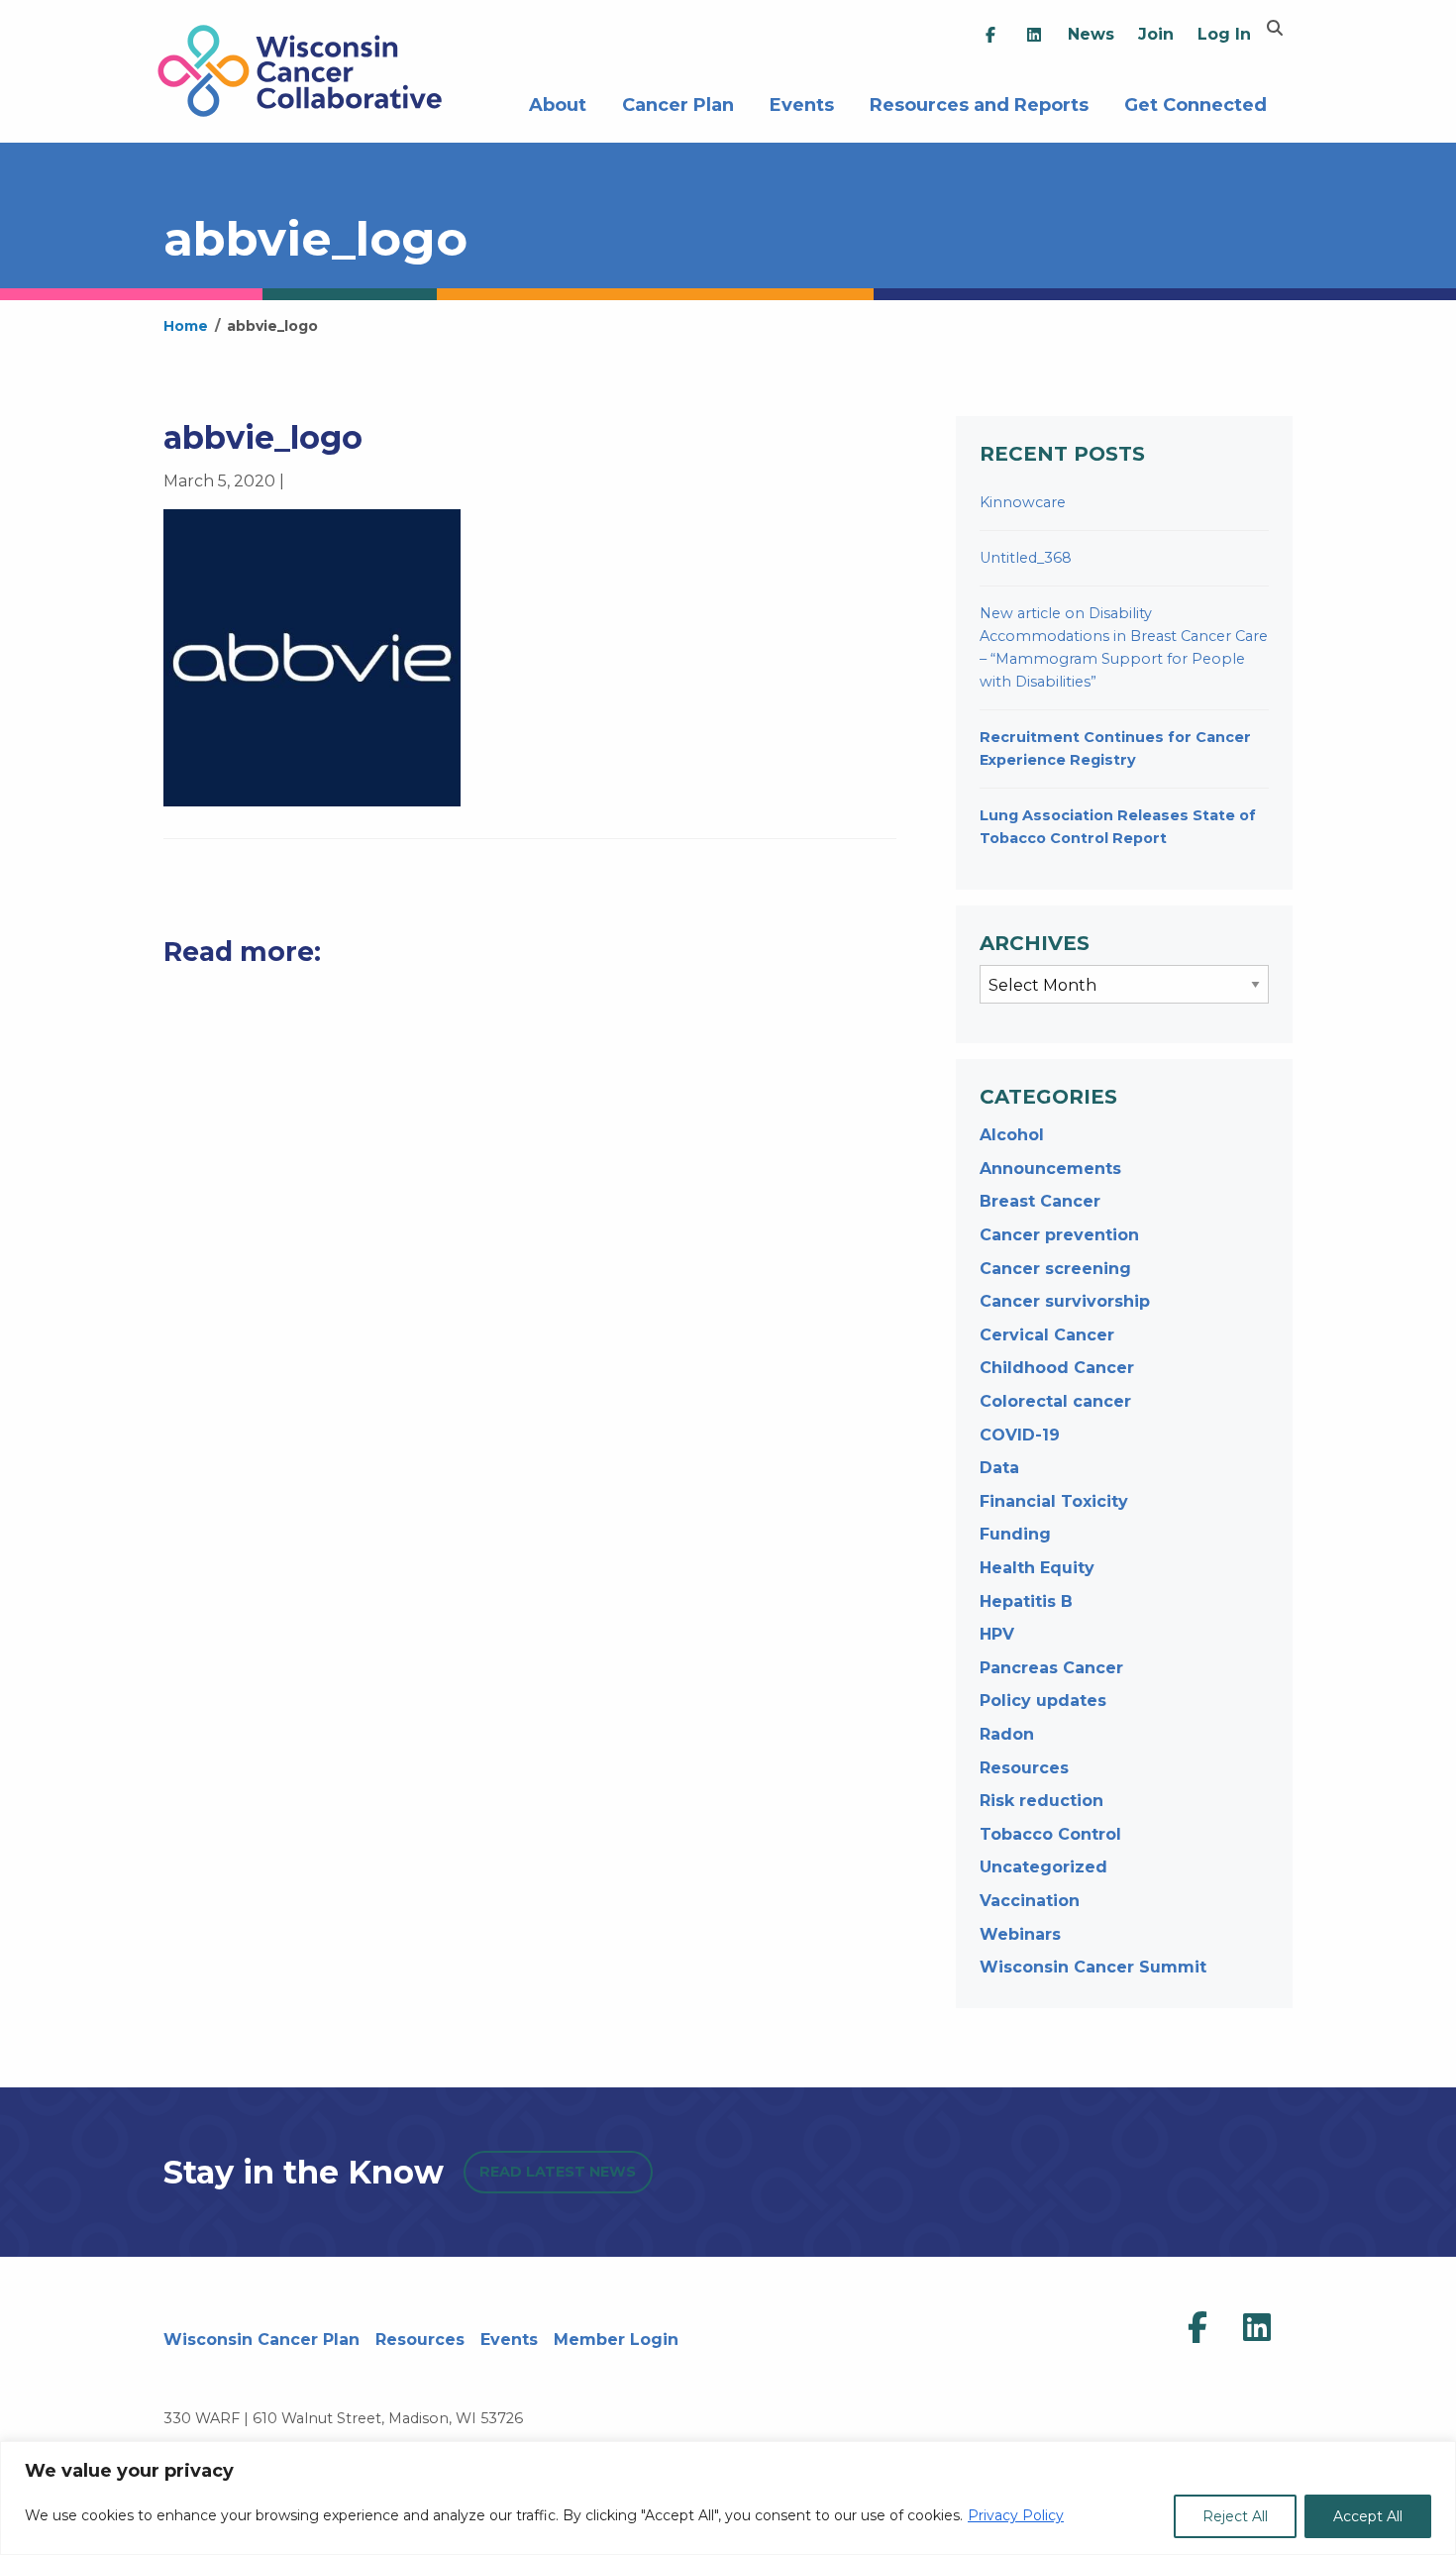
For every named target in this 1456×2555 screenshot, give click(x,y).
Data (999, 1468)
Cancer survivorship (1065, 1301)
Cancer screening (1055, 1269)
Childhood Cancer (1057, 1368)
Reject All (1235, 2516)
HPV (997, 1634)
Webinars (1020, 1934)
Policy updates (1043, 1701)
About (558, 103)
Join (1156, 34)
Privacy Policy (1016, 2515)
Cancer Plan (678, 103)
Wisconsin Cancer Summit (1093, 1967)
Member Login (616, 2340)
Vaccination (1030, 1901)
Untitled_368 (1026, 558)
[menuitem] (990, 35)
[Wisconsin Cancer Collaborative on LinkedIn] (1257, 2328)
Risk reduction (1041, 1801)
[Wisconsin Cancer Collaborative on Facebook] (1197, 2328)
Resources (1024, 1768)
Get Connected (1196, 103)
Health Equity (1037, 1568)
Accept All (1368, 2516)
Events (802, 103)
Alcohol (1012, 1135)
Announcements (1050, 1169)
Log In (1224, 34)
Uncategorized (1043, 1867)
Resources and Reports (979, 103)
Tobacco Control (1050, 1834)
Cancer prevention (1059, 1235)
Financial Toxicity (1054, 1501)
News (1091, 34)
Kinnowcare (1023, 502)
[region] (728, 2498)
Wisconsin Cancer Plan (261, 2340)
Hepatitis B (1026, 1601)
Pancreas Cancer (1051, 1668)
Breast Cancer (1040, 1201)
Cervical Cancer (1047, 1335)
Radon (1007, 1734)
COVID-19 (1020, 1435)
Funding (1015, 1534)
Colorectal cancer (1055, 1401)
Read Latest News (558, 2172)
